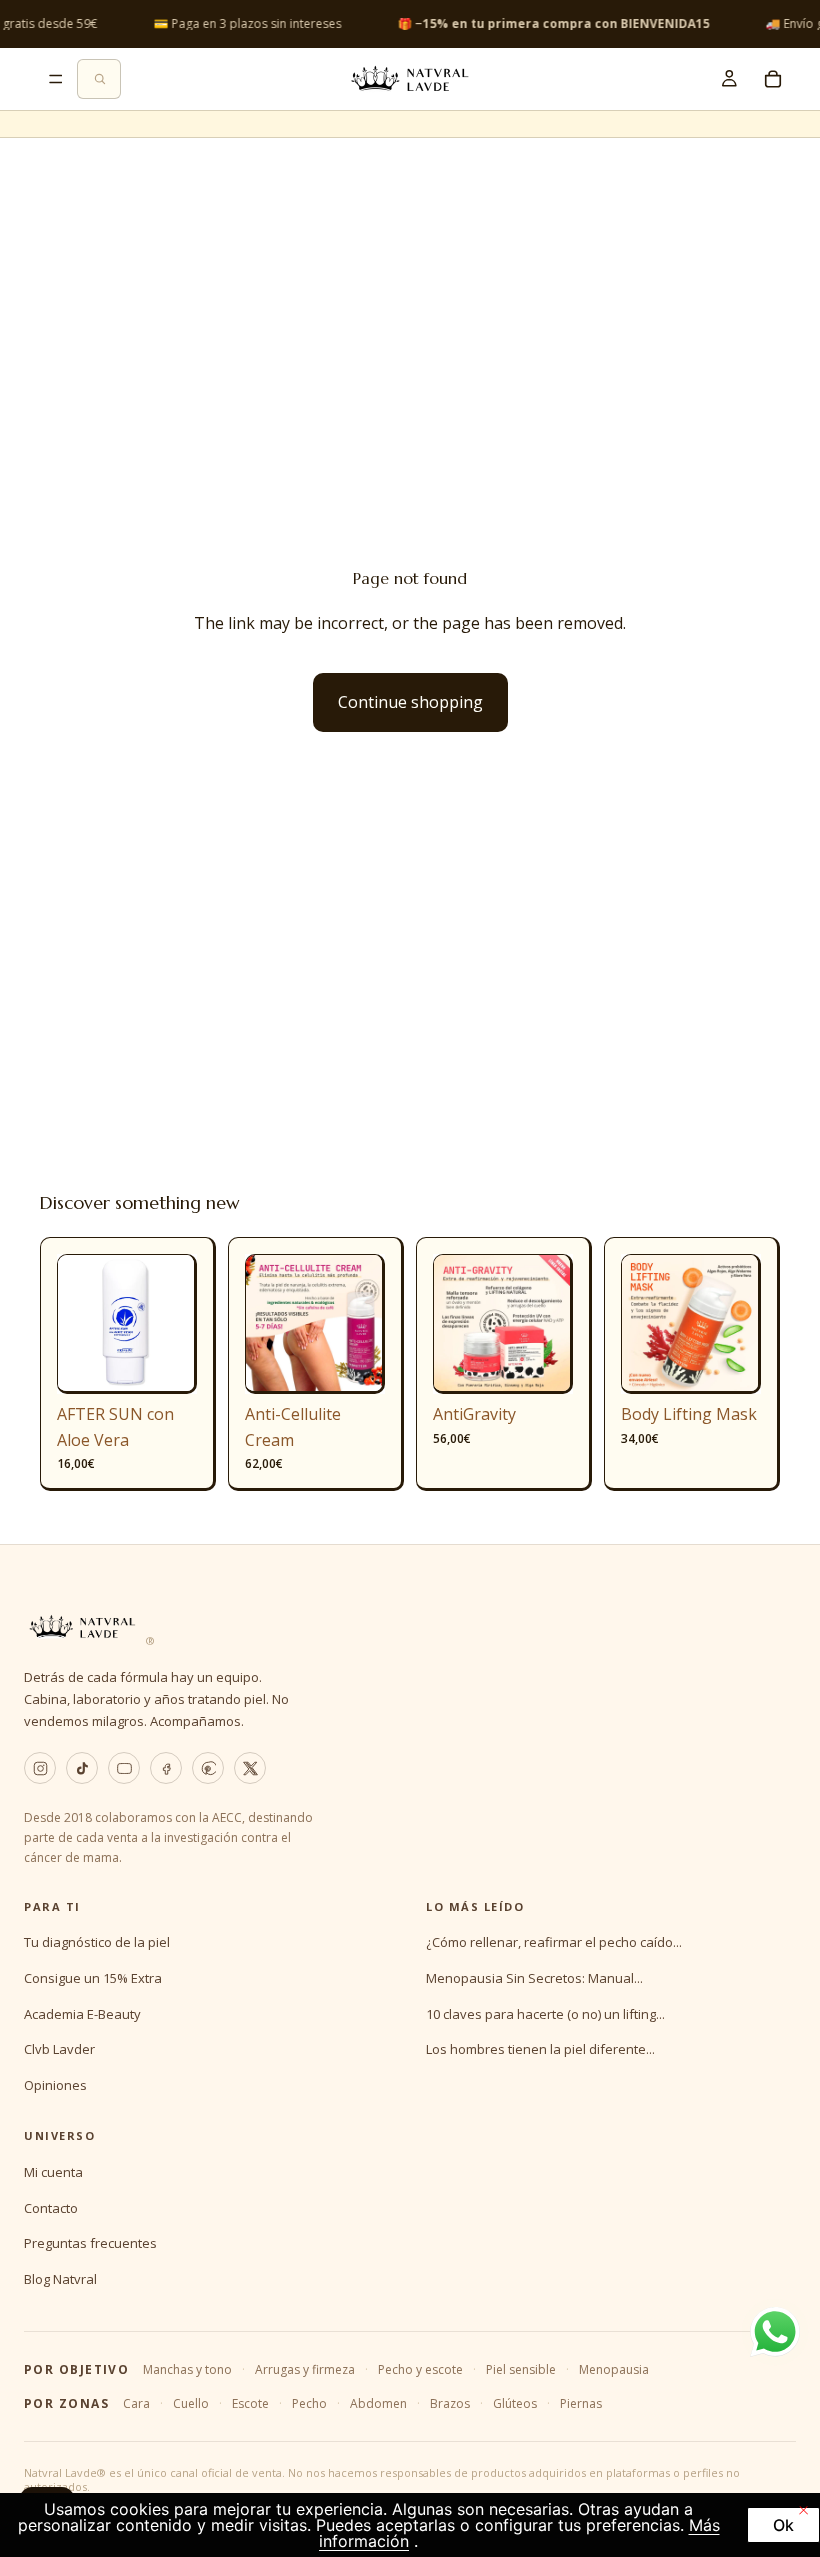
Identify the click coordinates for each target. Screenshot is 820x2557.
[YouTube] (124, 1768)
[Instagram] (40, 1768)
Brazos (450, 2403)
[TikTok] (82, 1768)
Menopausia (614, 2369)
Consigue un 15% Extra (93, 1978)
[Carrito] (773, 79)
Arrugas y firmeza (305, 2369)
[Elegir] (354, 1363)
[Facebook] (166, 1768)
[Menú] (56, 79)
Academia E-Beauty (82, 2014)
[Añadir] (166, 1363)
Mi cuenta (53, 2172)
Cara (136, 2403)
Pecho (309, 2403)
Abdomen (378, 2403)
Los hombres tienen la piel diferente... (540, 2049)
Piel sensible (521, 2369)
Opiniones (55, 2085)
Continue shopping (410, 702)
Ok (783, 2525)
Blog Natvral (60, 2279)
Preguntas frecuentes (90, 2243)
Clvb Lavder (59, 2049)
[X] (250, 1768)
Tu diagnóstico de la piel (97, 1942)
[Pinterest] (208, 1768)
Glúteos (515, 2403)
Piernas (581, 2403)
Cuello (191, 2403)
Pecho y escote (420, 2369)
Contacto (51, 2208)
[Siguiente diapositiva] (175, 1324)
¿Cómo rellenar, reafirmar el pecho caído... (554, 1942)
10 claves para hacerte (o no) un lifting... (545, 2014)
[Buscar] (99, 79)
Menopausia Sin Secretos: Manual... (534, 1978)
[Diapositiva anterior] (79, 1324)
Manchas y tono (187, 2369)
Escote (250, 2403)
